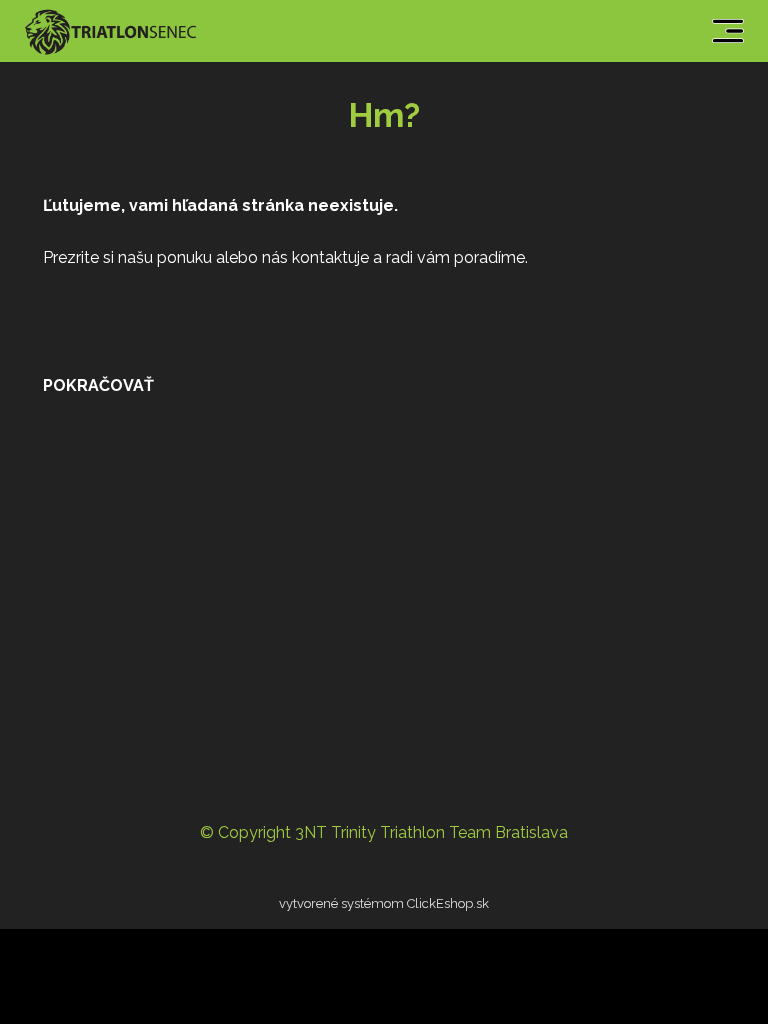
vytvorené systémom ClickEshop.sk (384, 903)
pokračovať (98, 385)
